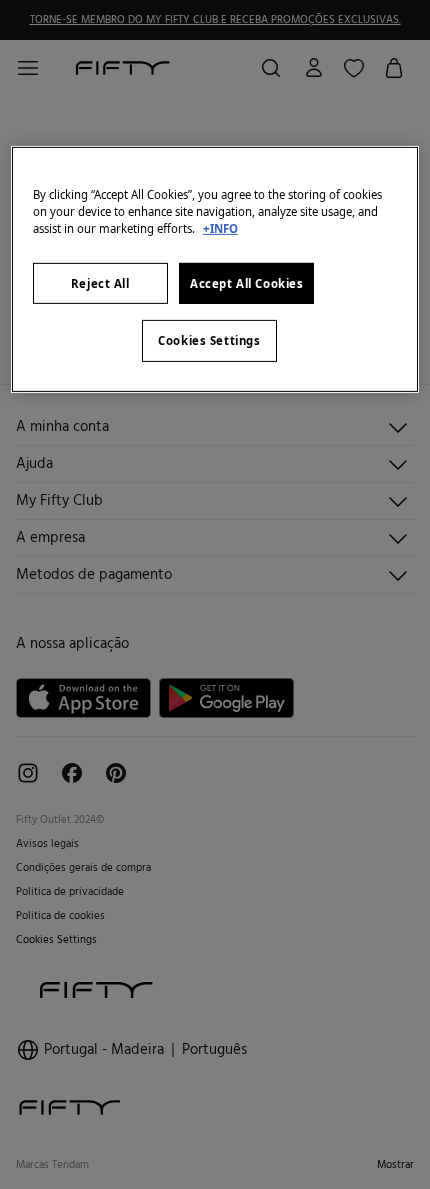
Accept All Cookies (246, 282)
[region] (215, 269)
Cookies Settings (209, 340)
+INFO (220, 228)
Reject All (100, 282)
